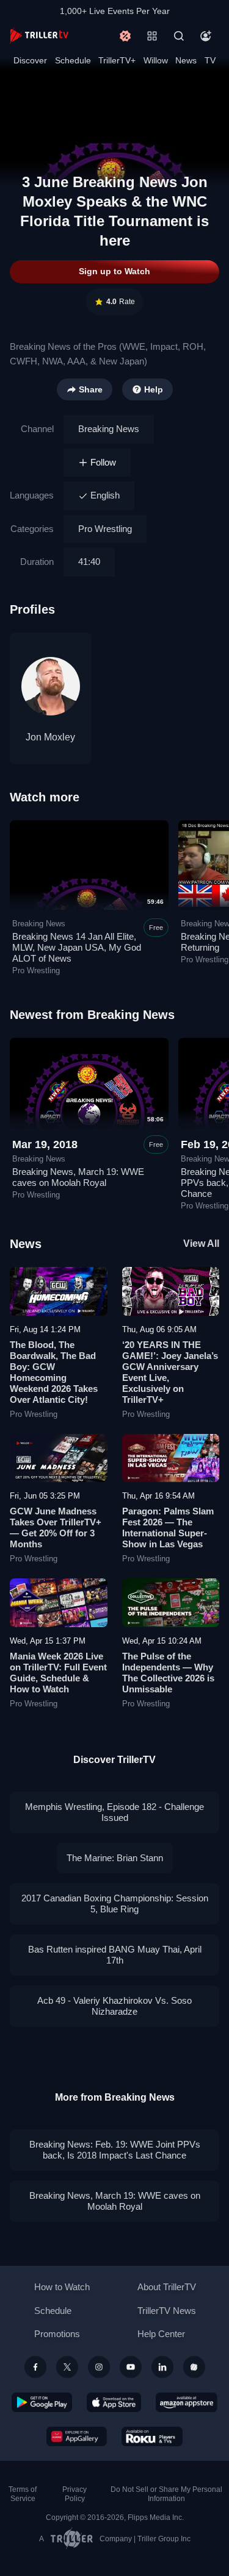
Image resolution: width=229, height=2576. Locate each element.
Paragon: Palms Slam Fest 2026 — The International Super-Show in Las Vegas (168, 1528)
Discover (30, 60)
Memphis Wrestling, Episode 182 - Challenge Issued (114, 1812)
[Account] (206, 36)
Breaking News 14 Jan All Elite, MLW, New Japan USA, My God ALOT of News (77, 947)
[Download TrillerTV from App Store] (114, 2402)
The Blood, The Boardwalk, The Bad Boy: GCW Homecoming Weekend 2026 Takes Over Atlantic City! (54, 1372)
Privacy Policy (75, 2494)
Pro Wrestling (105, 529)
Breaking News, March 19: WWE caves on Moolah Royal (78, 1177)
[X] (67, 2367)
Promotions (57, 2334)
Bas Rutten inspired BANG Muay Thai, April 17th (115, 1955)
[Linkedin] (162, 2367)
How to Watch (62, 2287)
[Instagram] (99, 2367)
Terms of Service (23, 2494)
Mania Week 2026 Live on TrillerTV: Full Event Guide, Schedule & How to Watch (58, 1673)
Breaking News (109, 429)
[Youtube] (131, 2367)
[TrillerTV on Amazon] (187, 2402)
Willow (156, 60)
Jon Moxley (50, 737)
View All (201, 1244)
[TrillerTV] (39, 36)
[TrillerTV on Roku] (152, 2436)
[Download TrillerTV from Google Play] (42, 2402)
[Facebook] (35, 2367)
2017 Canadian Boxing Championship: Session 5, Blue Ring (115, 1904)
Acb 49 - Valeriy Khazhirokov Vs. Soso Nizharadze (114, 2006)
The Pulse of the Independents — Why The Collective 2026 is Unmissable (168, 1673)
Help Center (161, 2334)
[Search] (179, 36)
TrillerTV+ (117, 60)
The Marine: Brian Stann (115, 1858)
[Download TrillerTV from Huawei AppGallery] (77, 2436)
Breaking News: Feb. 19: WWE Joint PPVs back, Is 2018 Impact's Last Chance (115, 2150)
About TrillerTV (167, 2287)
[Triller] (194, 2367)
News (186, 60)
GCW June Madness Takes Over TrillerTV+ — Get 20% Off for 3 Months (56, 1528)
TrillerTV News (167, 2311)
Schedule (73, 60)
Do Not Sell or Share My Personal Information (166, 2494)
